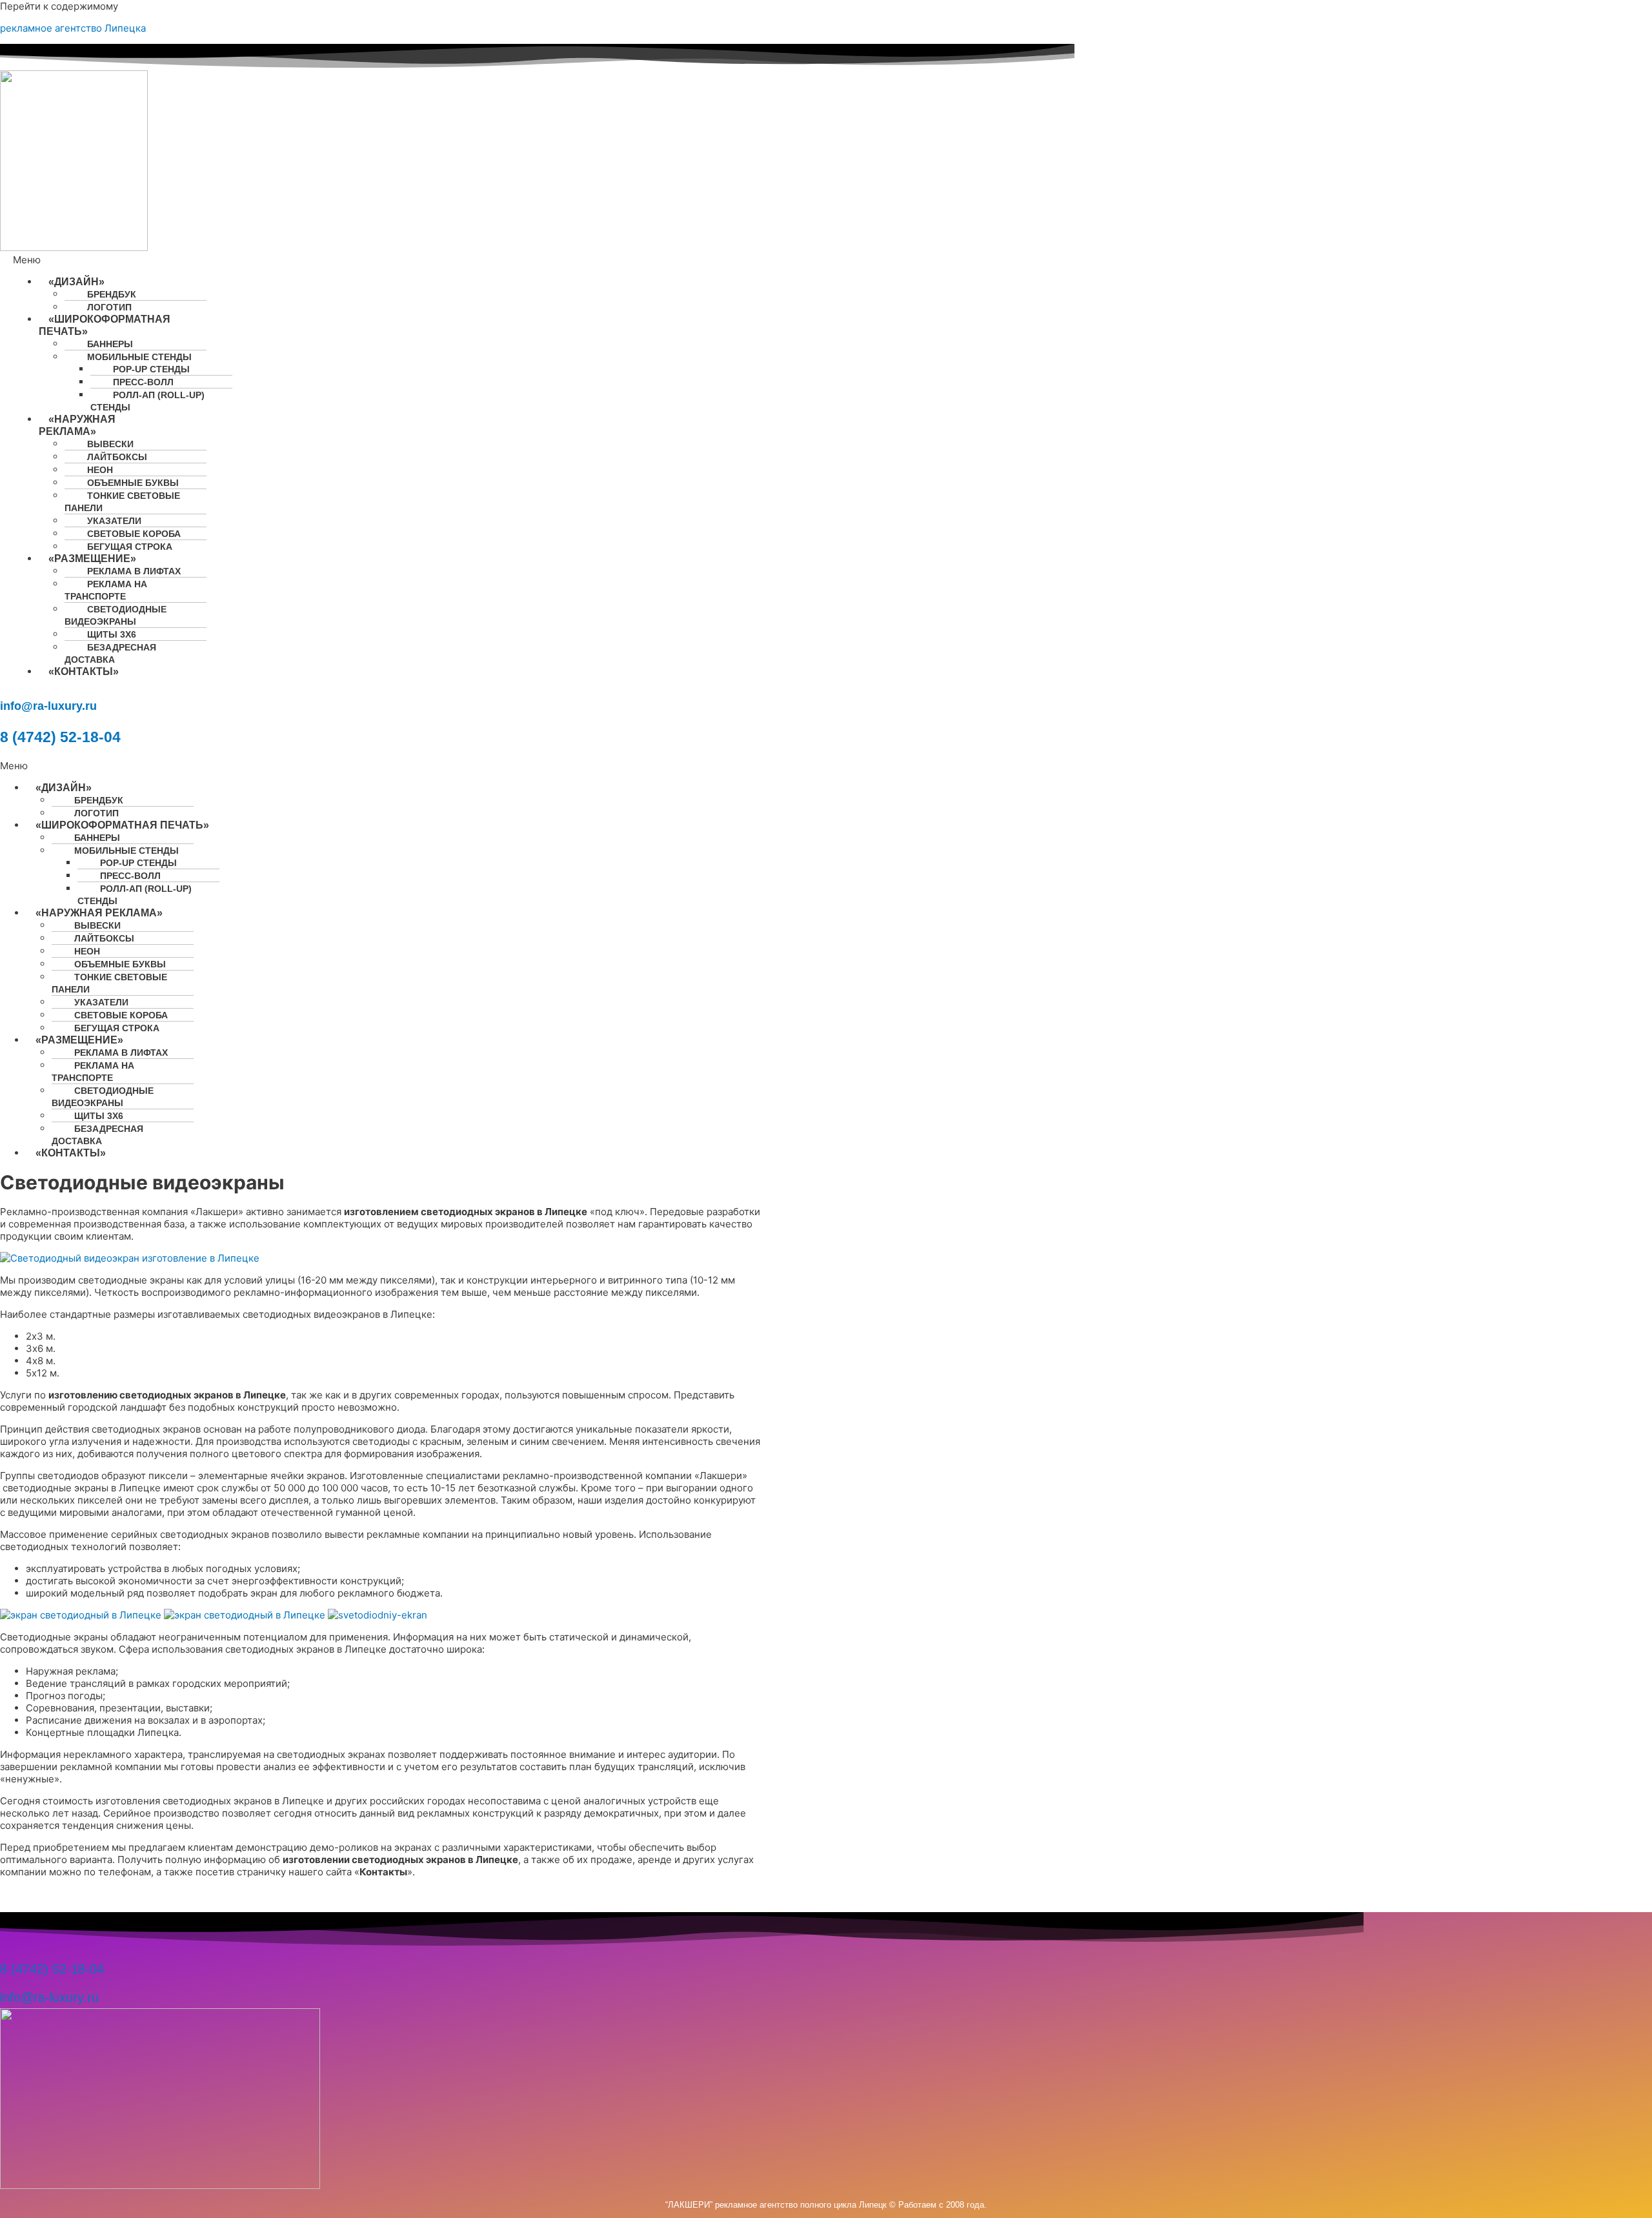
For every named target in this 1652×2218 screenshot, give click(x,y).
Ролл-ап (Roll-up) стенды (147, 401)
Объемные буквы (133, 483)
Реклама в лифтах (134, 571)
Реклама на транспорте (106, 590)
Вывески (110, 444)
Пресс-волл (143, 382)
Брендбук (112, 294)
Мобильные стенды (139, 357)
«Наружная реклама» (77, 425)
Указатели (114, 521)
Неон (100, 470)
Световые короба (134, 534)
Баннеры (110, 344)
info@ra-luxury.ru (48, 706)
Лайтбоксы (117, 457)
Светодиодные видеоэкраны (116, 615)
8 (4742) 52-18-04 (60, 737)
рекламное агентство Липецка (73, 28)
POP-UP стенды (151, 369)
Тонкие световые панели (122, 502)
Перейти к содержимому (59, 6)
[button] (90, 260)
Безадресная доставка (110, 653)
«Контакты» (84, 671)
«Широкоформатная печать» (105, 325)
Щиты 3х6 (112, 634)
